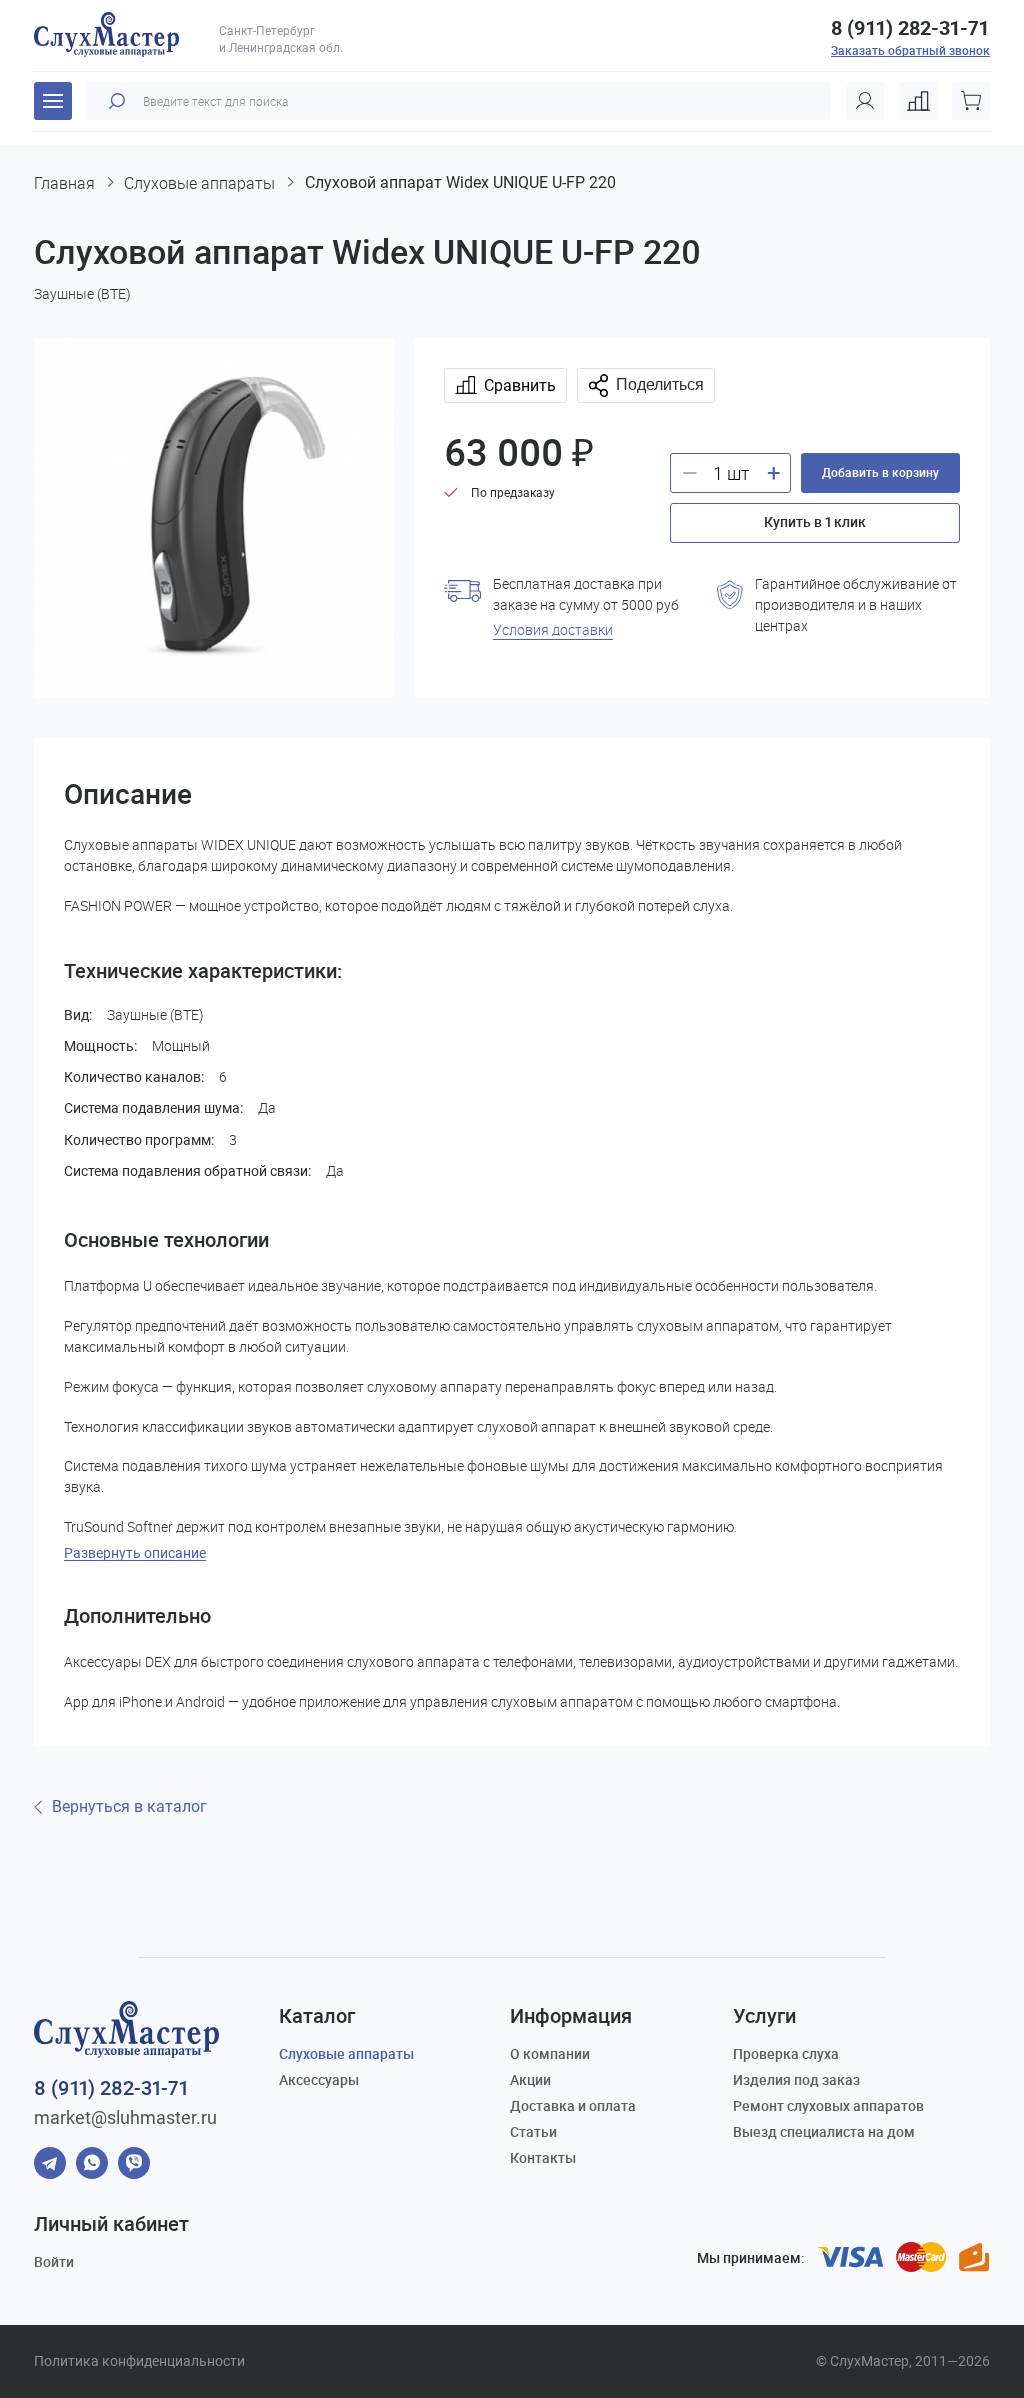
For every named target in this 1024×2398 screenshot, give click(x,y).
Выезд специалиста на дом (824, 2131)
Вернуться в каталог (129, 1807)
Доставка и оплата (573, 2105)
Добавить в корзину (880, 472)
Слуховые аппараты (346, 2053)
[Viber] (134, 2163)
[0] (918, 101)
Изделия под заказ (796, 2079)
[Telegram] (50, 2163)
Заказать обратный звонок (910, 50)
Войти (54, 2261)
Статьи (533, 2131)
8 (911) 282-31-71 (910, 28)
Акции (530, 2079)
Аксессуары (319, 2079)
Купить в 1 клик (815, 521)
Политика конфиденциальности (139, 2361)
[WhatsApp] (92, 2163)
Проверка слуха (786, 2053)
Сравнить (520, 385)
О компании (550, 2053)
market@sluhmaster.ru (125, 2118)
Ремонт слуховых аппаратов (828, 2105)
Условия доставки (553, 629)
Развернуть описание (135, 1553)
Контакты (543, 2157)
